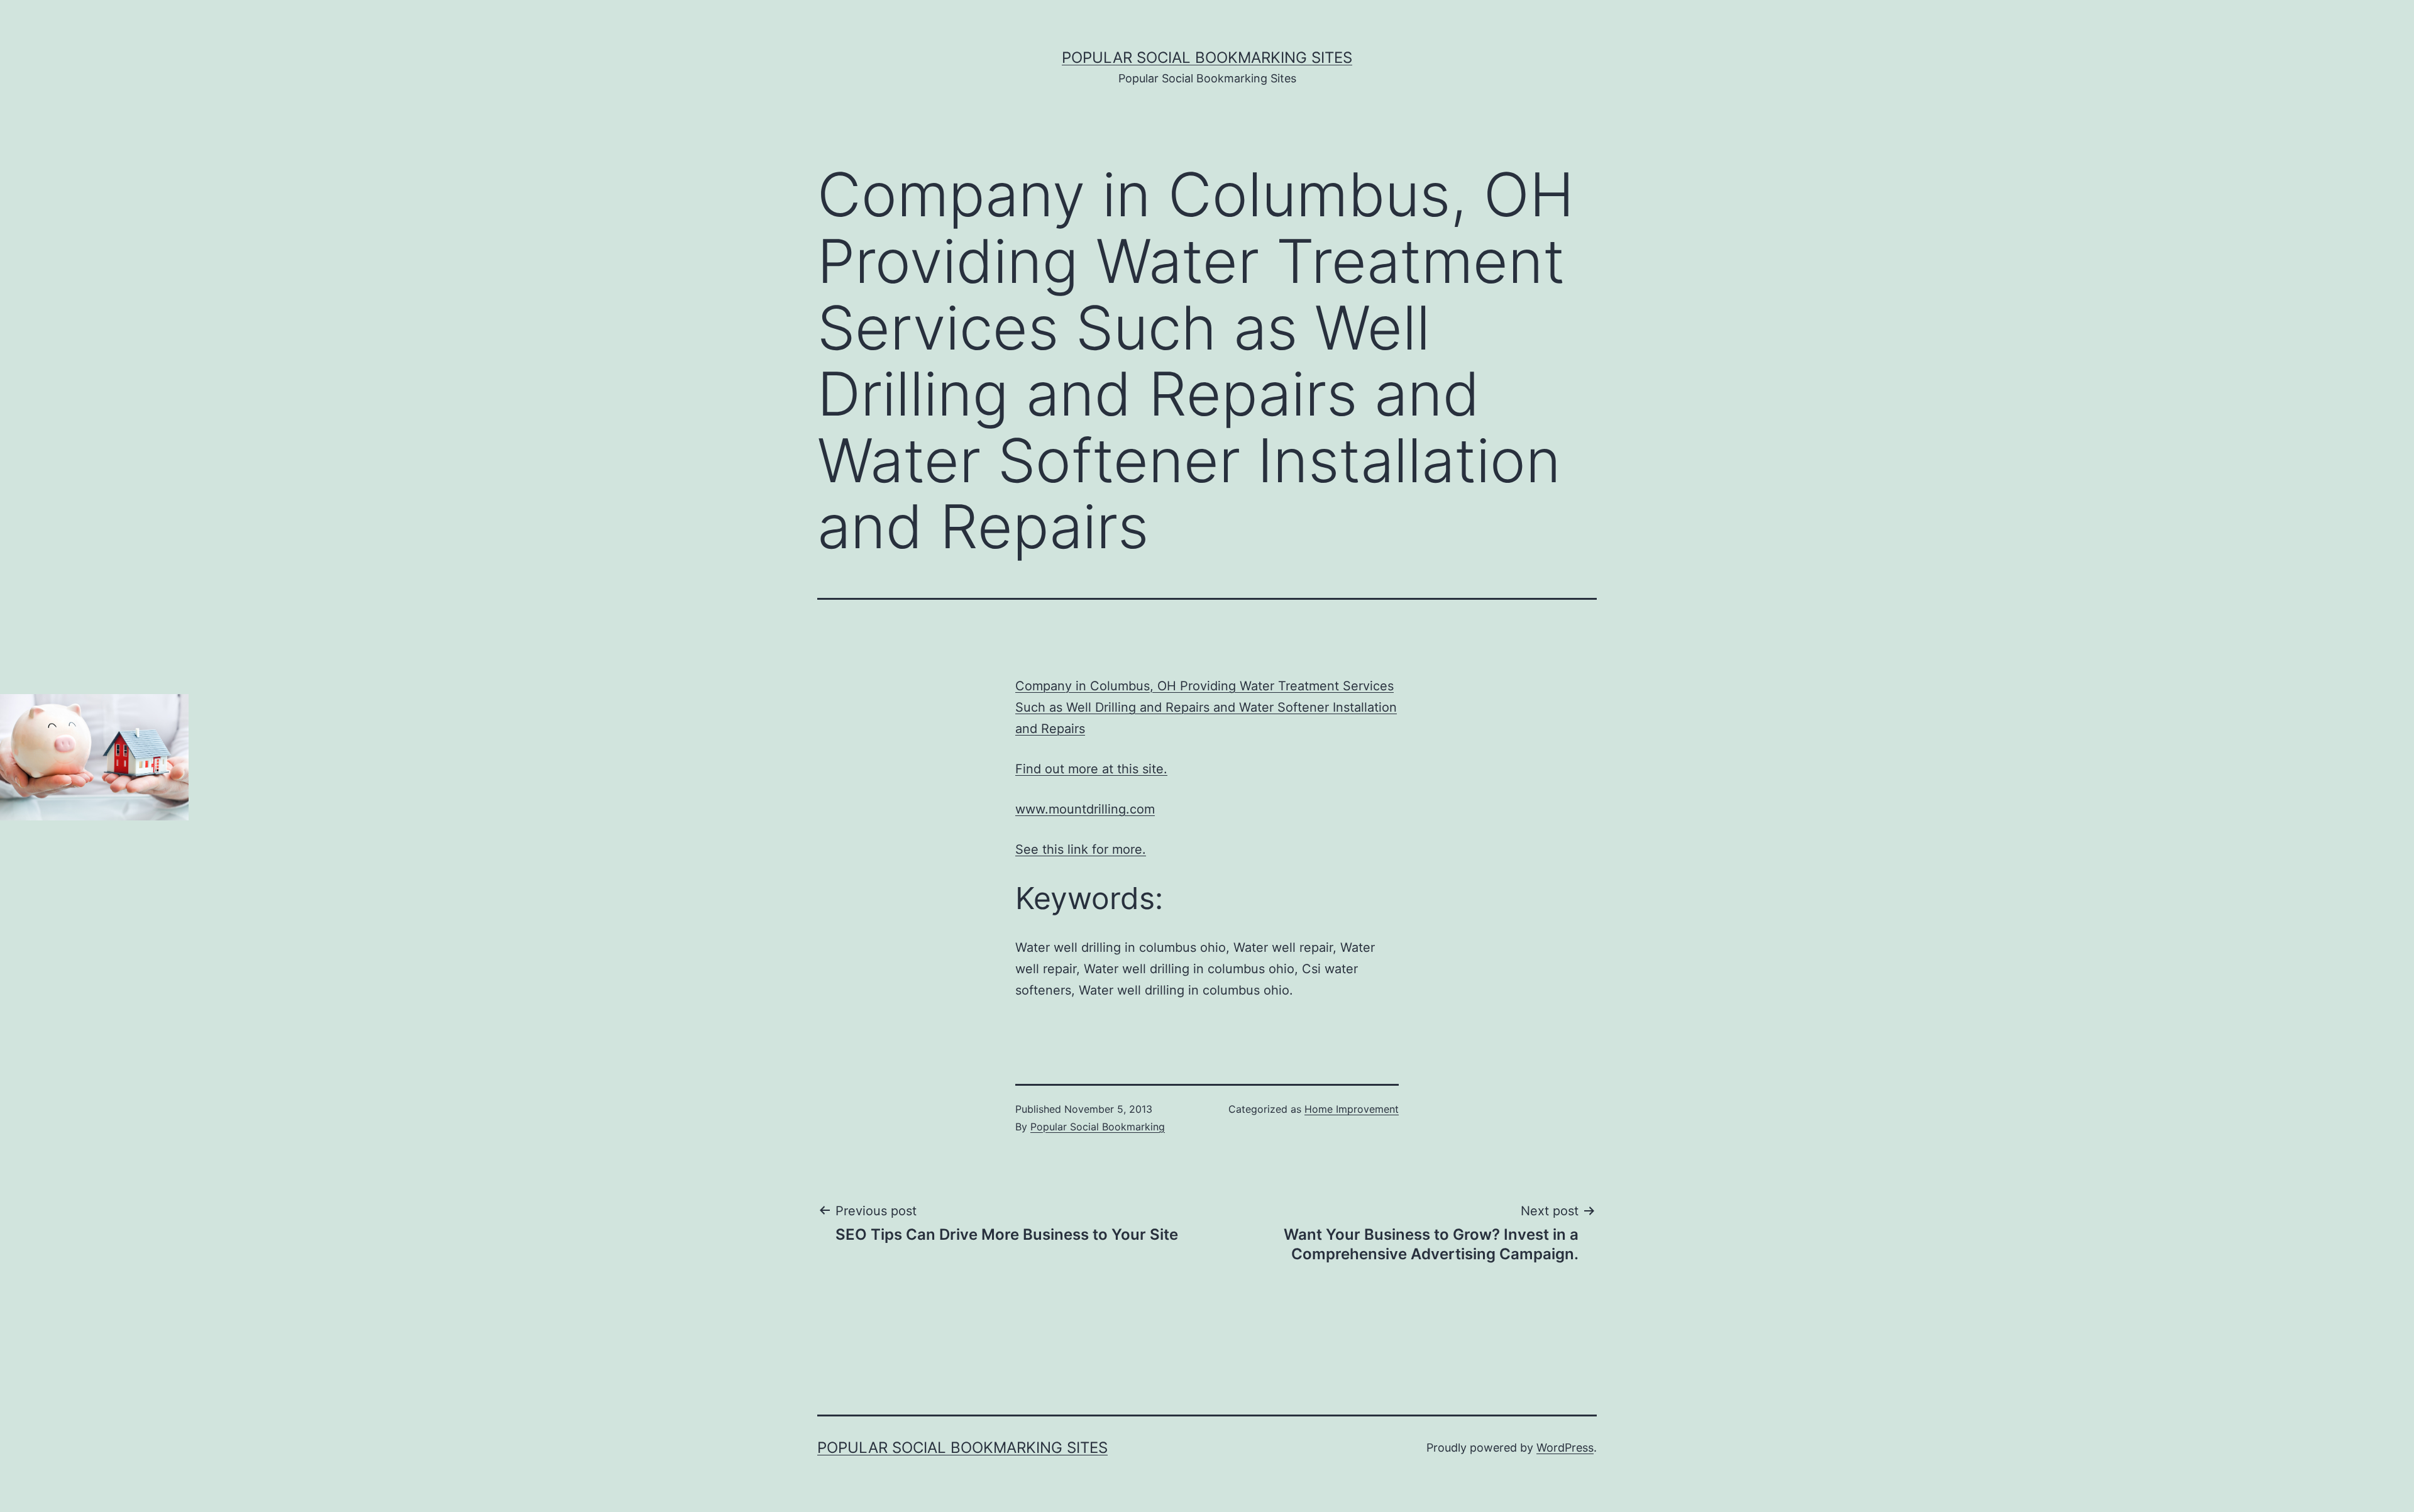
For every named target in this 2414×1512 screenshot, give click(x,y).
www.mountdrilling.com (1085, 809)
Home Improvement (1352, 1109)
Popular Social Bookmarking (1098, 1127)
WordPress (1565, 1448)
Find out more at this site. (1091, 769)
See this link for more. (1081, 849)
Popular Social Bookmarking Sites (1207, 58)
